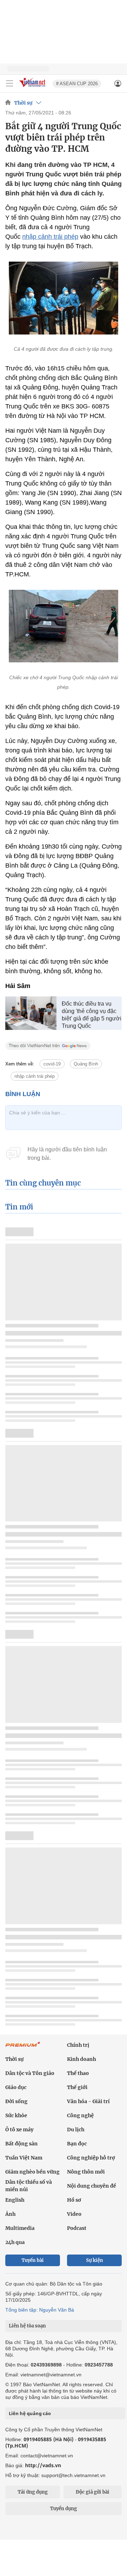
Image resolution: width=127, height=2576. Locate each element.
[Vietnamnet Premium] (23, 2048)
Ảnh (10, 2214)
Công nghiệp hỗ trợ (91, 2158)
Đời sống (16, 2101)
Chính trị (78, 2045)
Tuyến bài (33, 2260)
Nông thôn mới (86, 2172)
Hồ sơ (74, 2200)
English (15, 2200)
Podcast (77, 2228)
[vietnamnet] (33, 87)
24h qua (15, 2242)
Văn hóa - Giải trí (88, 2101)
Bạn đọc (77, 2144)
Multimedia (20, 2228)
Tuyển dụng (64, 2509)
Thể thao (78, 2073)
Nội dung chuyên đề (92, 2186)
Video (74, 2214)
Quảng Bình (86, 1064)
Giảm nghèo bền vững (32, 2172)
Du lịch (76, 2130)
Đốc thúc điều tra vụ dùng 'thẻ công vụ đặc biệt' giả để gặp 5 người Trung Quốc (92, 1015)
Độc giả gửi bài (93, 2492)
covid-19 (52, 1064)
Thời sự (23, 103)
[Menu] (10, 83)
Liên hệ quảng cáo (30, 2413)
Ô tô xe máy (19, 2130)
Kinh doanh (81, 2059)
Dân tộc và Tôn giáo (30, 2073)
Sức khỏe (16, 2115)
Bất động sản (22, 2144)
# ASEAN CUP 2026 (77, 84)
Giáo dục (16, 2087)
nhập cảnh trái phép (50, 237)
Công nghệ (80, 2115)
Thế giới (77, 2087)
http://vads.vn (43, 2465)
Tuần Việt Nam (24, 2158)
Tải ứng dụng (33, 2492)
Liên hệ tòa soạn (27, 2326)
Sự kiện (95, 2260)
